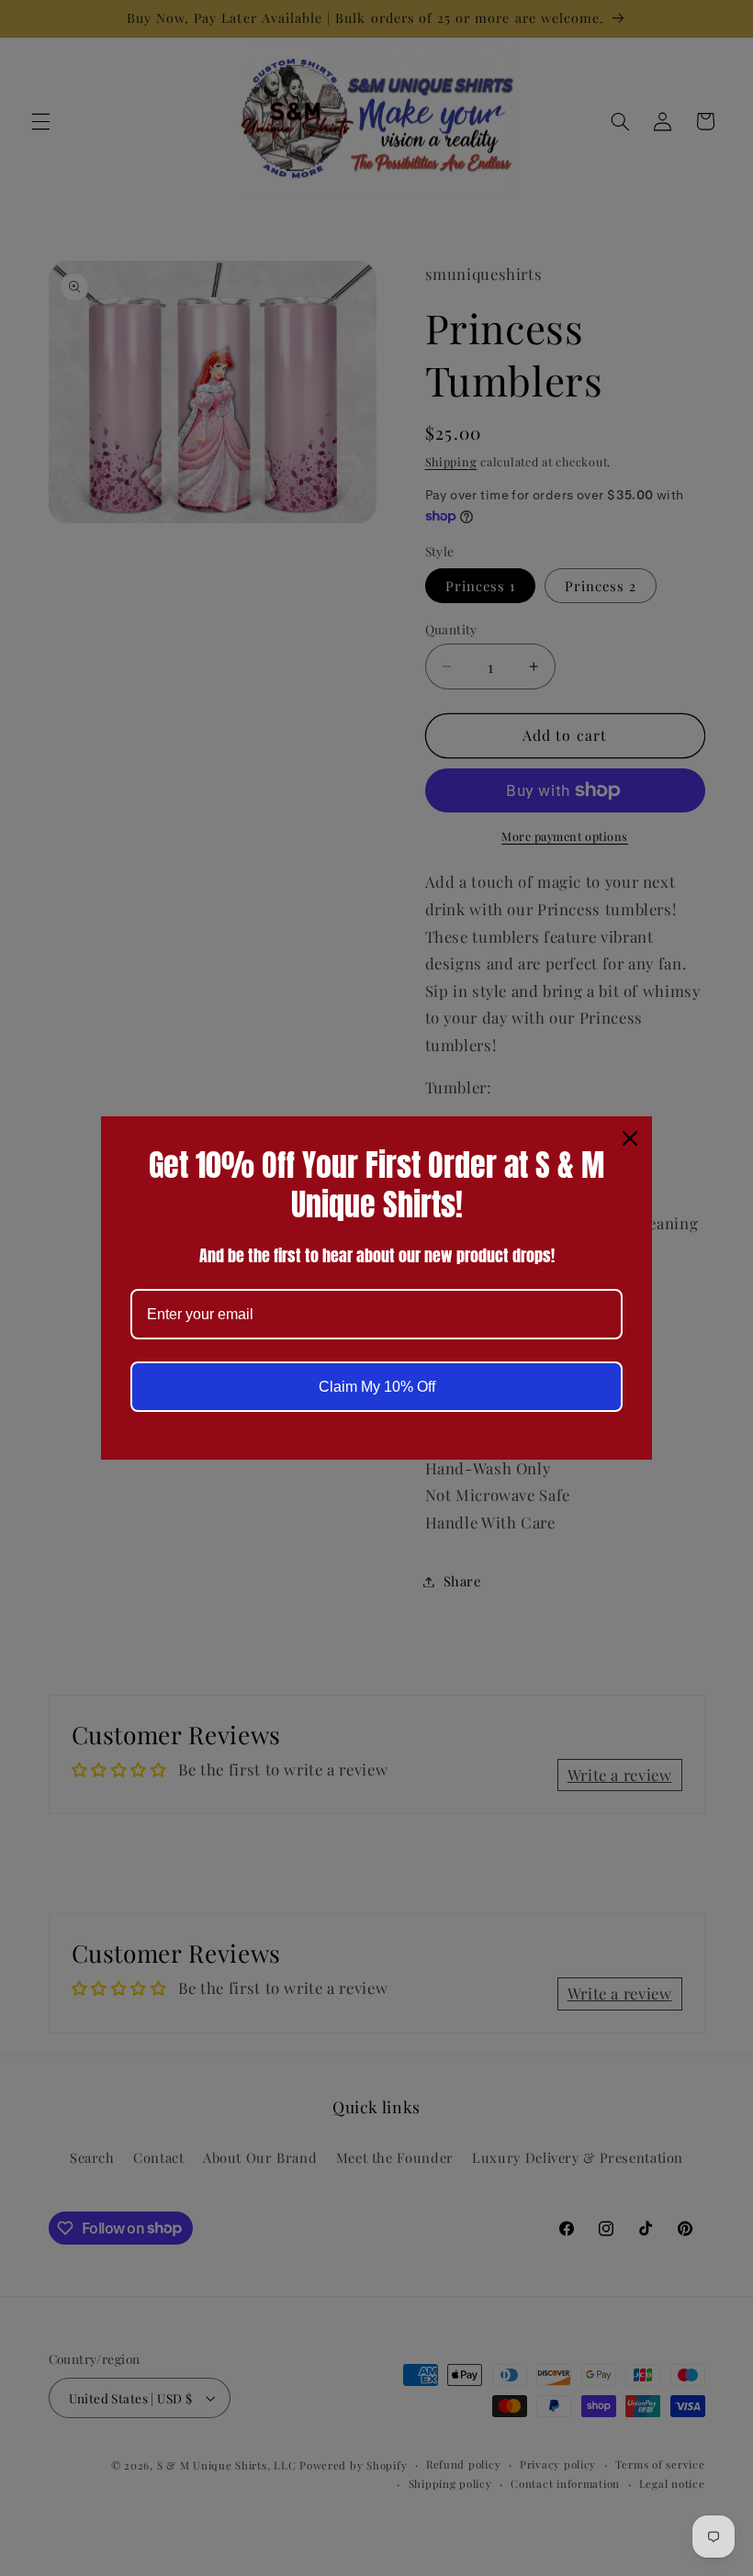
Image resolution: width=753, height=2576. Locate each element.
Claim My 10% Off (377, 1387)
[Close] (630, 1138)
